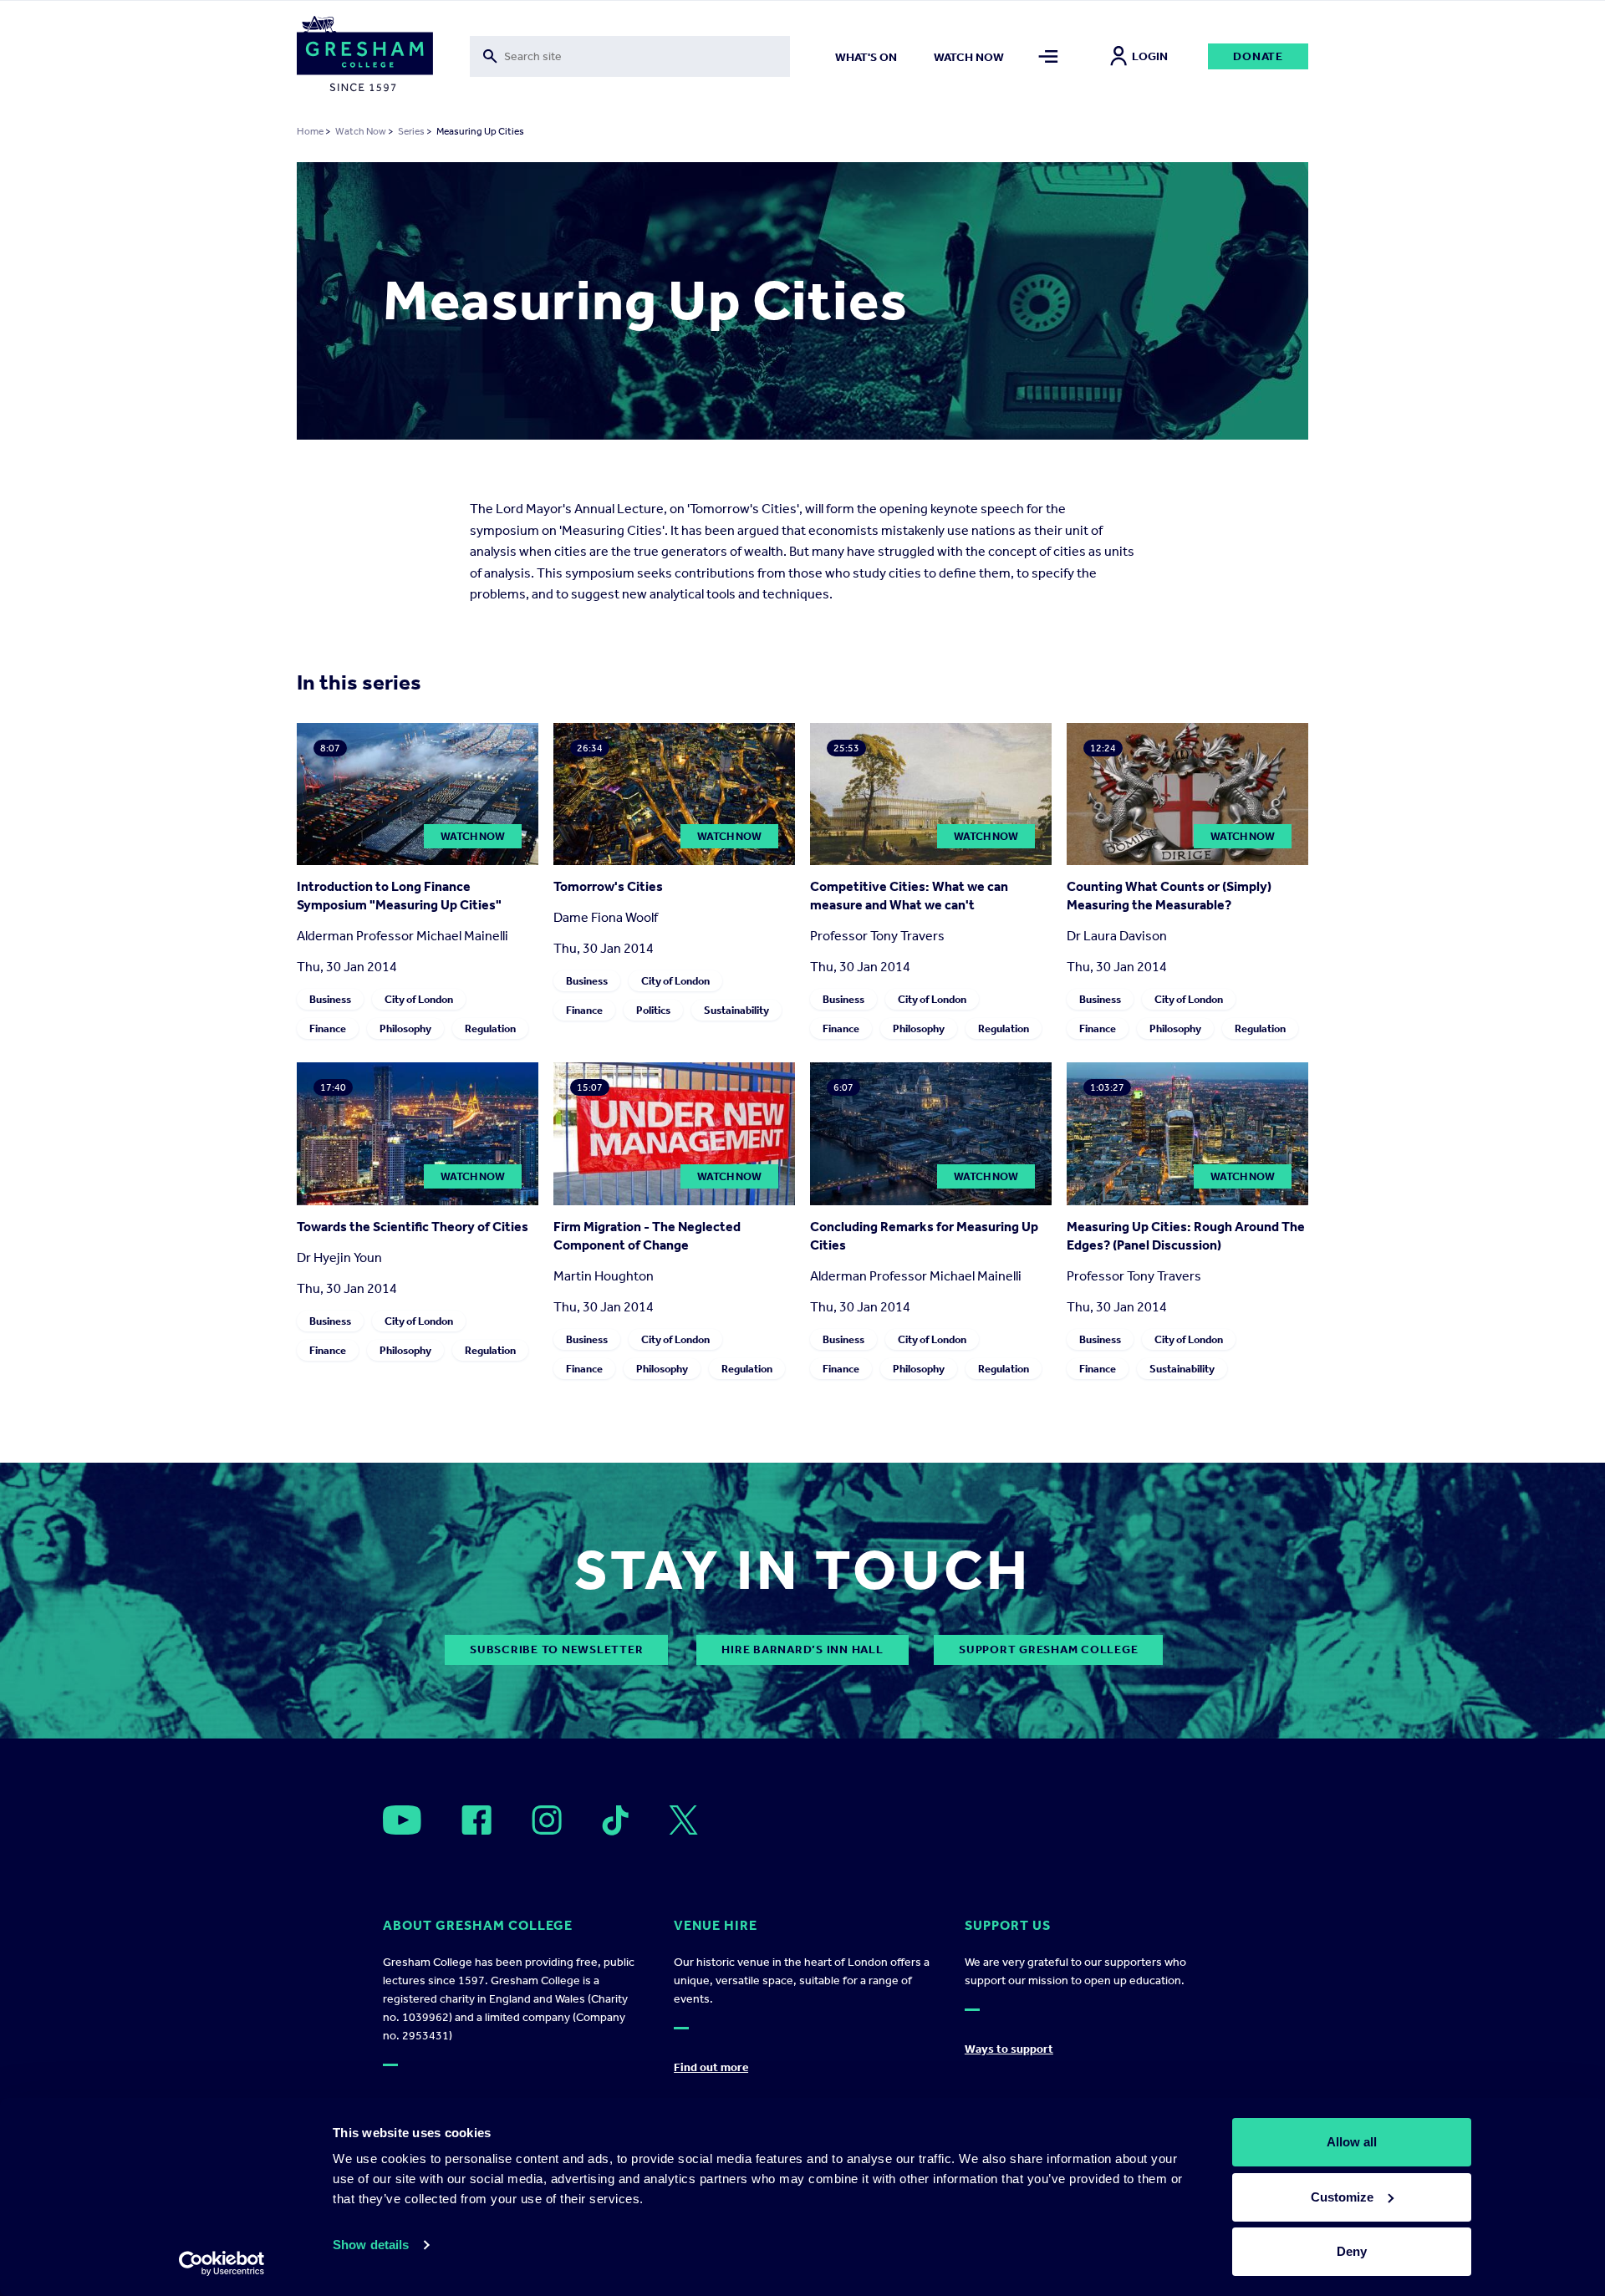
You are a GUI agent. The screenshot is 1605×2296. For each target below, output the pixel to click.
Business (330, 999)
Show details (371, 2245)
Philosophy (405, 1028)
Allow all (1352, 2142)
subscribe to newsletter (556, 1649)
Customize (1342, 2197)
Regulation (490, 1028)
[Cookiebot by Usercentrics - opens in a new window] (222, 2263)
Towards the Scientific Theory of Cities (413, 1227)
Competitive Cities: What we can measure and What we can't (909, 896)
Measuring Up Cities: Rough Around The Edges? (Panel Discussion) (1186, 1236)
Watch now (969, 57)
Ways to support (1009, 2049)
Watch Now (361, 131)
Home (310, 131)
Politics (653, 1010)
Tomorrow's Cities (608, 886)
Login (1150, 56)
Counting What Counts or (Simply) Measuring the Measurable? (1169, 896)
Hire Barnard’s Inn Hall (802, 1649)
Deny (1352, 2251)
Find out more (711, 2067)
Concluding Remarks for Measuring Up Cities (924, 1236)
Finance (328, 1028)
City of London (419, 999)
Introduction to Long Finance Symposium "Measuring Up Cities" (399, 896)
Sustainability (736, 1010)
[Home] (365, 57)
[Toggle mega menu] (1049, 56)
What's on (866, 57)
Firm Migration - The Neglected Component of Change (647, 1236)
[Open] (402, 1820)
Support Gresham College (1048, 1649)
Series (411, 131)
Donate (1258, 56)
